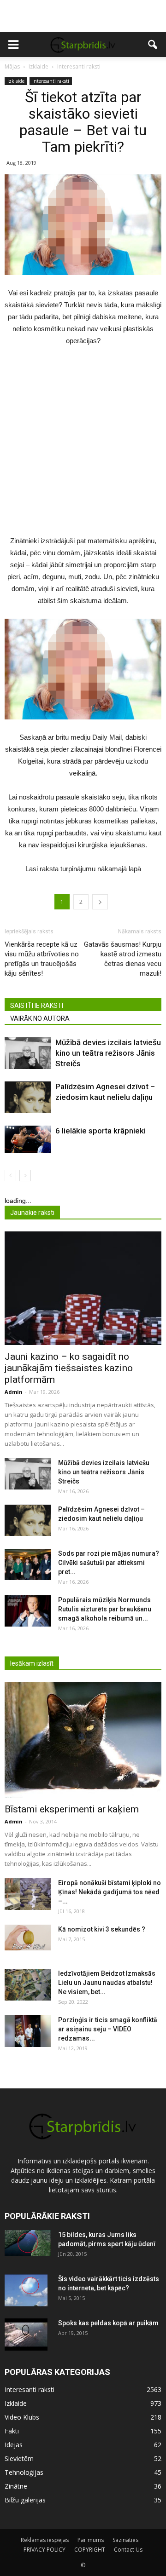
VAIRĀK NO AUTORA (40, 1018)
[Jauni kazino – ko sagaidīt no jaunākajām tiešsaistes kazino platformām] (83, 1288)
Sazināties (125, 2540)
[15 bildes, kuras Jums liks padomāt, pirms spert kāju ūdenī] (28, 2243)
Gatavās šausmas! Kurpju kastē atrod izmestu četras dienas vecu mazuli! (123, 959)
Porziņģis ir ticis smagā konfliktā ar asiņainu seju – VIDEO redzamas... (108, 2029)
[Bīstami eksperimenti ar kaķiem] (83, 1740)
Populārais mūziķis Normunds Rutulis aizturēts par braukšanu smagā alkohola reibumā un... (105, 1609)
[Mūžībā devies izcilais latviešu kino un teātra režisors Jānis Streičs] (28, 1053)
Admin (14, 1392)
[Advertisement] (83, 16)
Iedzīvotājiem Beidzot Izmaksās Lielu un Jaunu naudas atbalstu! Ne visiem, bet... (107, 1983)
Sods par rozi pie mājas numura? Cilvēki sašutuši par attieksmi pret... (109, 1563)
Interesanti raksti (51, 81)
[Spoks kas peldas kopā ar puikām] (26, 2334)
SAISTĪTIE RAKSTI (37, 1006)
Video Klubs (22, 2417)
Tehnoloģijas (24, 2472)
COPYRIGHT (90, 2550)
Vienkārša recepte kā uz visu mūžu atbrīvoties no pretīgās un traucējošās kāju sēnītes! (42, 959)
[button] (153, 45)
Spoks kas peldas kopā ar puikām (108, 2323)
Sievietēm (19, 2458)
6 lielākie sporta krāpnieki (101, 1131)
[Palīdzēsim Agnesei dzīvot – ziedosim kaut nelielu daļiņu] (28, 1097)
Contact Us (128, 2550)
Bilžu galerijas (25, 2500)
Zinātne (16, 2486)
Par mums (91, 2540)
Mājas (12, 66)
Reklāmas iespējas (45, 2540)
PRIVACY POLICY (44, 2550)
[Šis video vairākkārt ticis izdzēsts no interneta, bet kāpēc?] (26, 2290)
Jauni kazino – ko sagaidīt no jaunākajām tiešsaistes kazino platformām (69, 1368)
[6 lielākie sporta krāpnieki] (28, 1139)
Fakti (12, 2431)
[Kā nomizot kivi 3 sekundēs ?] (28, 1938)
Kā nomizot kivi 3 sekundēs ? (102, 1929)
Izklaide (16, 81)
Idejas (14, 2445)
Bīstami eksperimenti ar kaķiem (72, 1809)
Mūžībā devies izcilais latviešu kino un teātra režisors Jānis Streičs (108, 1053)
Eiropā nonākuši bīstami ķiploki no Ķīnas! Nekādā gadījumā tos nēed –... (110, 1892)
